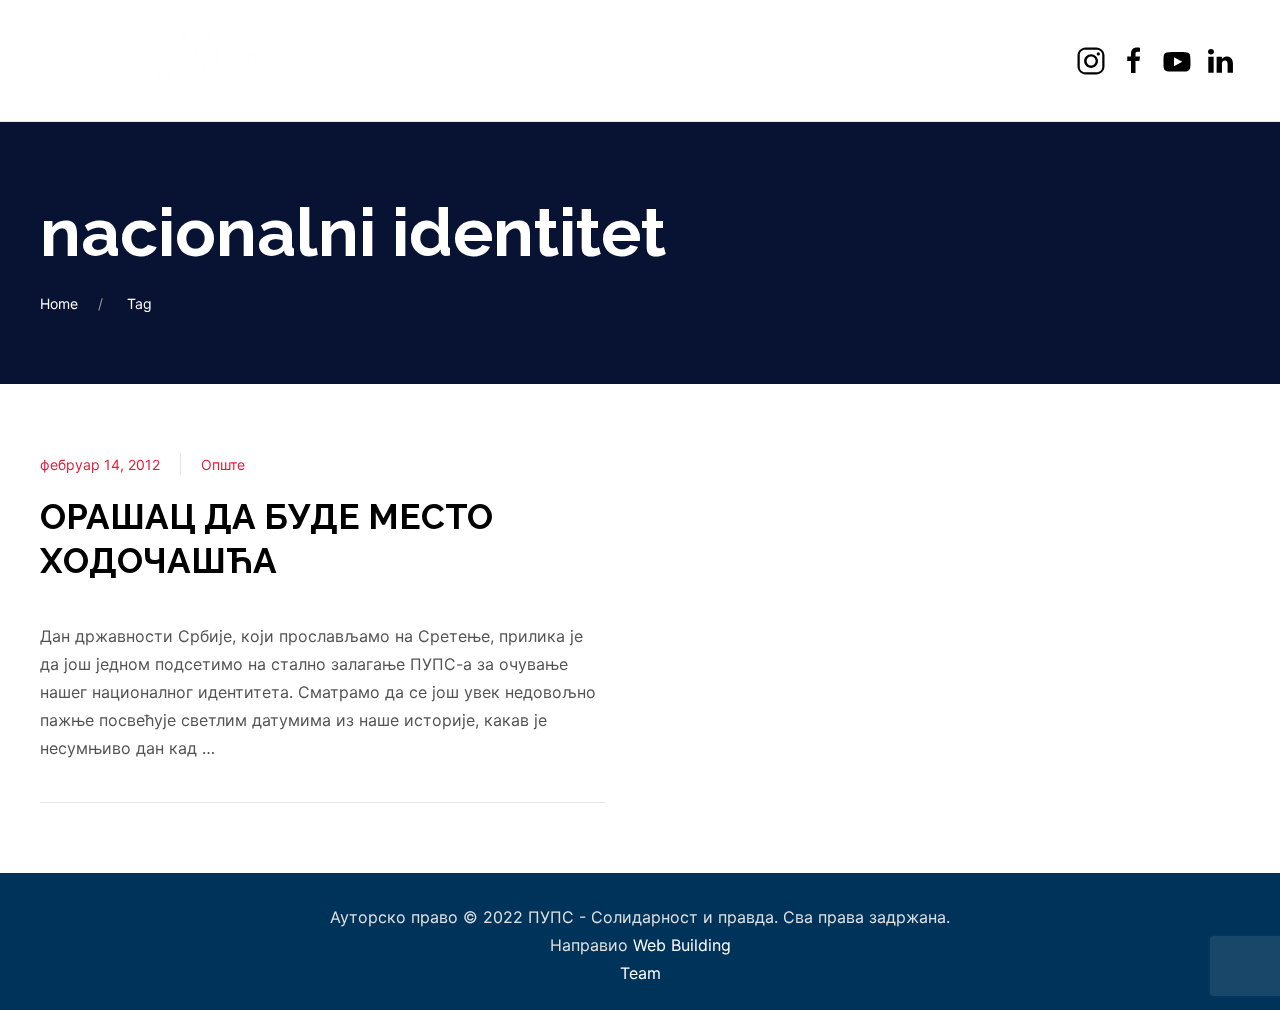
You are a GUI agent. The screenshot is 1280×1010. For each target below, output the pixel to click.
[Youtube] (1179, 60)
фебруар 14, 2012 (100, 464)
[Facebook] (1136, 60)
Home (59, 303)
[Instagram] (1093, 60)
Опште (223, 464)
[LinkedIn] (1222, 60)
